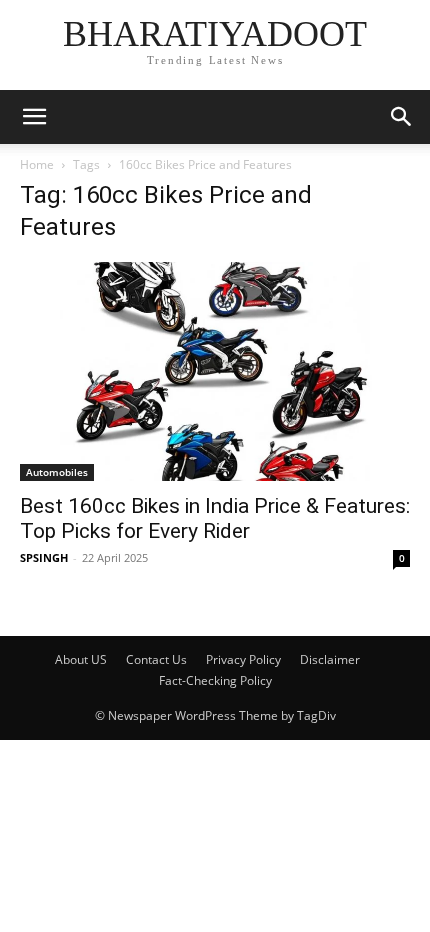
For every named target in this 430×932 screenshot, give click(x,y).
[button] (34, 117)
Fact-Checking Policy (215, 680)
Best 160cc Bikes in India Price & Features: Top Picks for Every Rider (215, 518)
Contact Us (156, 659)
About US (81, 659)
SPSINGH (44, 557)
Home (37, 164)
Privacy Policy (243, 659)
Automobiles (57, 472)
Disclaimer (330, 659)
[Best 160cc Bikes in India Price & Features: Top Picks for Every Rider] (215, 371)
